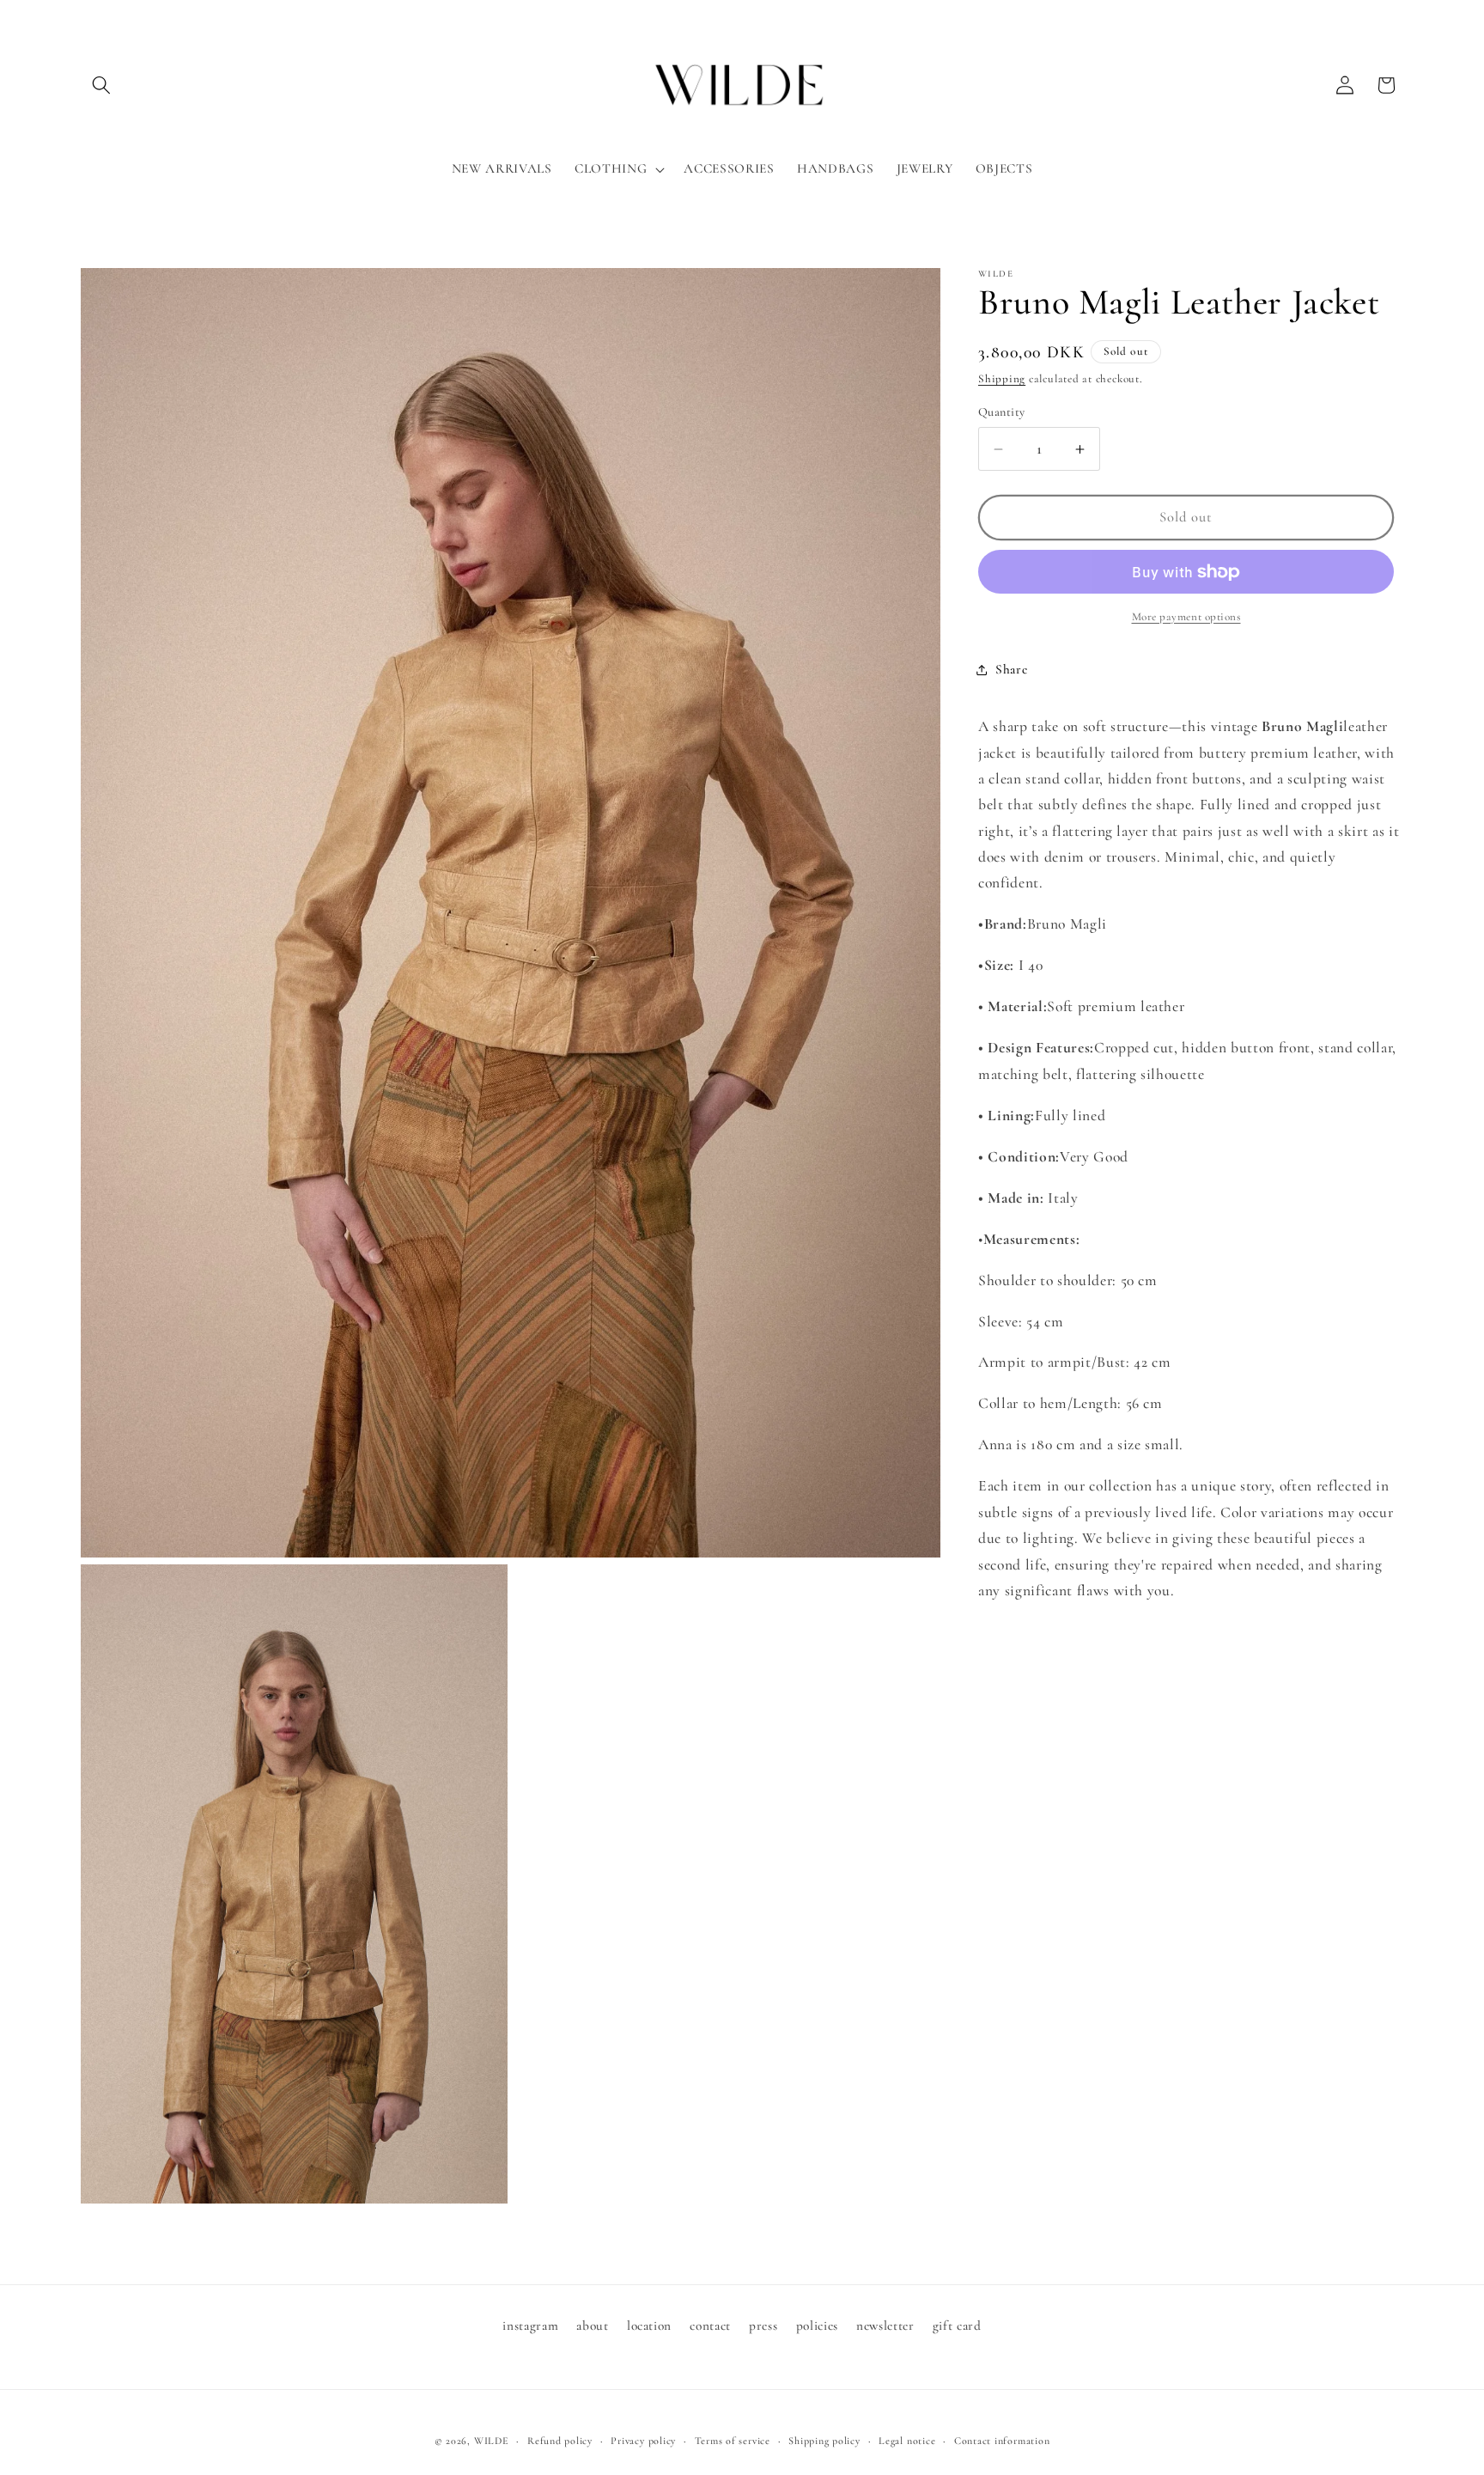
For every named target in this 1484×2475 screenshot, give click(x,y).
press (763, 2326)
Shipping (1002, 380)
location (649, 2326)
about (592, 2326)
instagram (530, 2326)
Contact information (1002, 2441)
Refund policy (560, 2441)
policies (817, 2326)
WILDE (492, 2441)
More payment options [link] (1186, 617)
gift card (957, 2326)
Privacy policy (643, 2441)
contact (710, 2326)
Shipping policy (824, 2441)
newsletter (885, 2326)
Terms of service (733, 2441)
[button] (101, 85)
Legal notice (907, 2441)
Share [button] (1011, 669)
